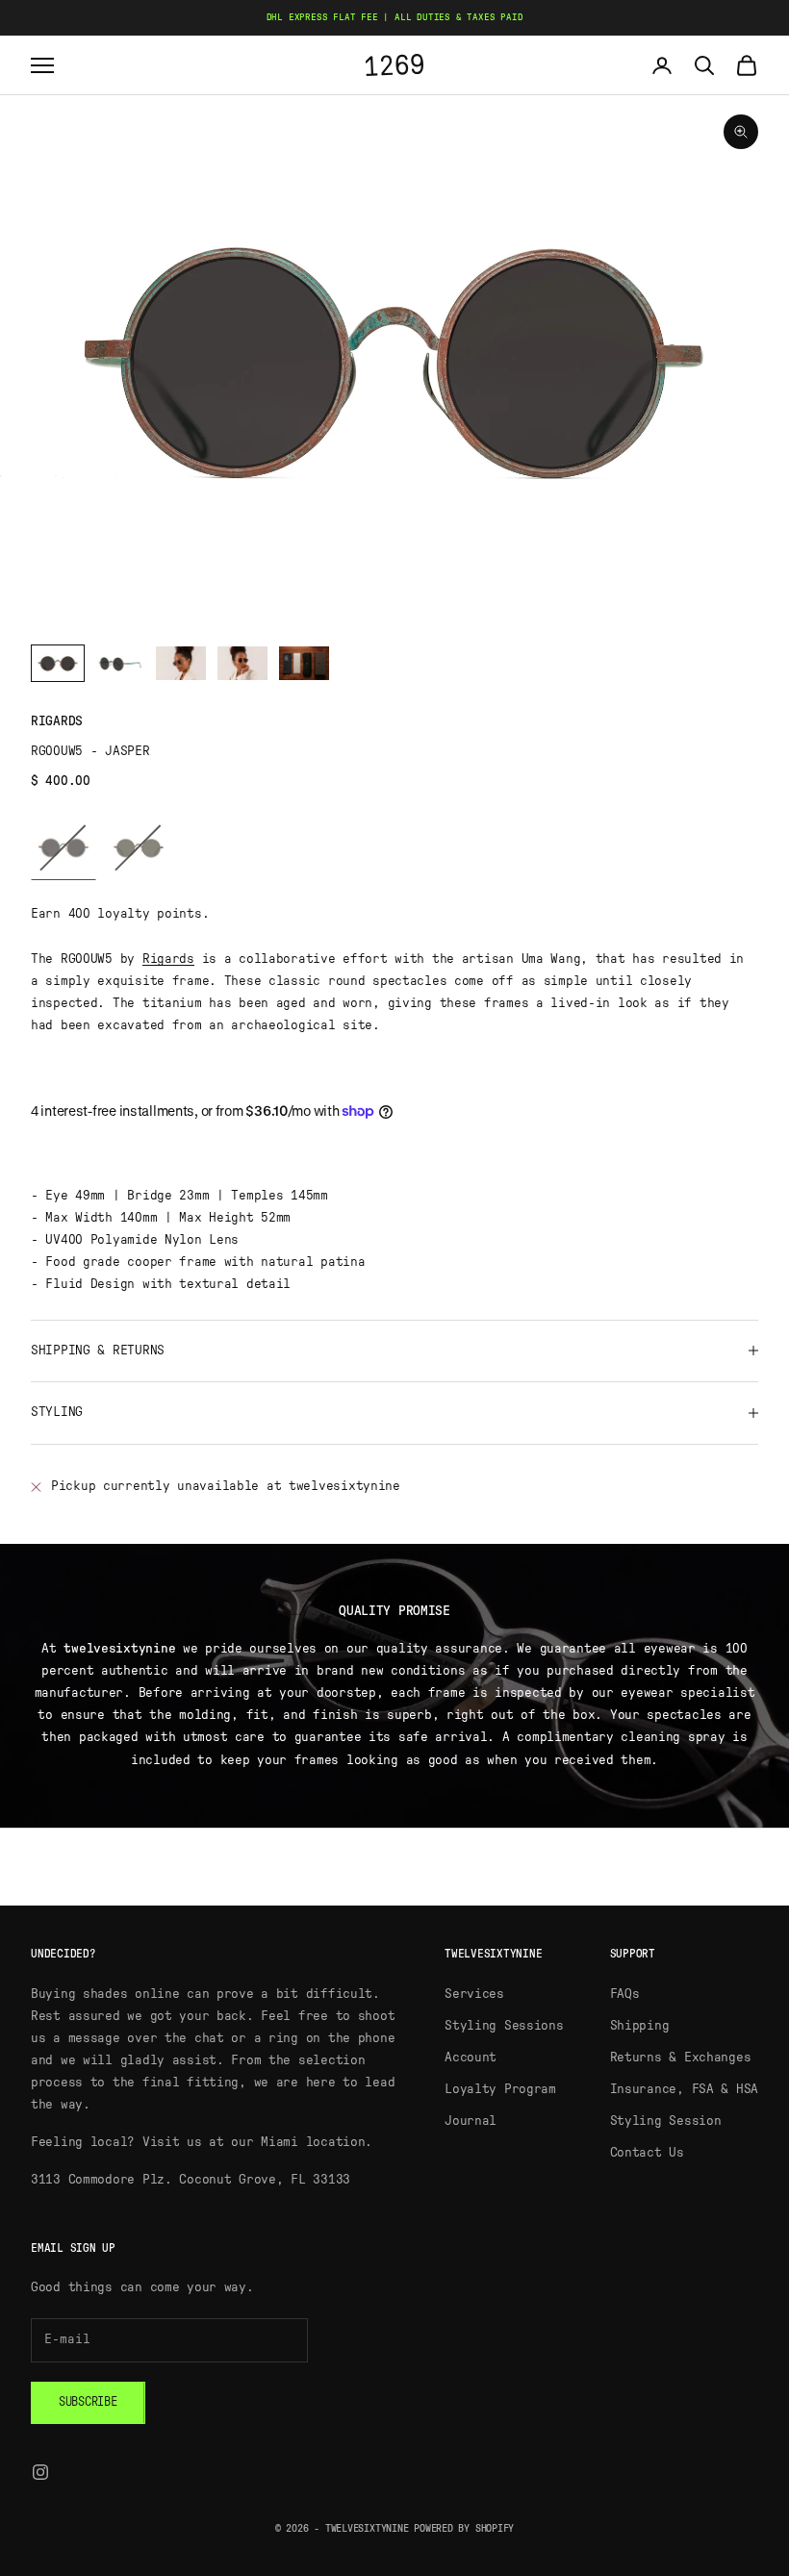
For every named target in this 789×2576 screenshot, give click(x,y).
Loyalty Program (500, 2089)
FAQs (625, 1994)
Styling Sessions (504, 2026)
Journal (471, 2121)
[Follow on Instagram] (40, 2472)
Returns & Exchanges (681, 2058)
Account (471, 2058)
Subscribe (88, 2402)
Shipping (640, 2026)
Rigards (57, 721)
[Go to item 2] (119, 663)
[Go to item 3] (181, 663)
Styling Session (666, 2121)
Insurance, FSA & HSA (684, 2089)
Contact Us (647, 2153)
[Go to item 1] (58, 663)
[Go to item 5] (304, 663)
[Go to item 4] (242, 663)
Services (474, 1994)
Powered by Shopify (464, 2528)
